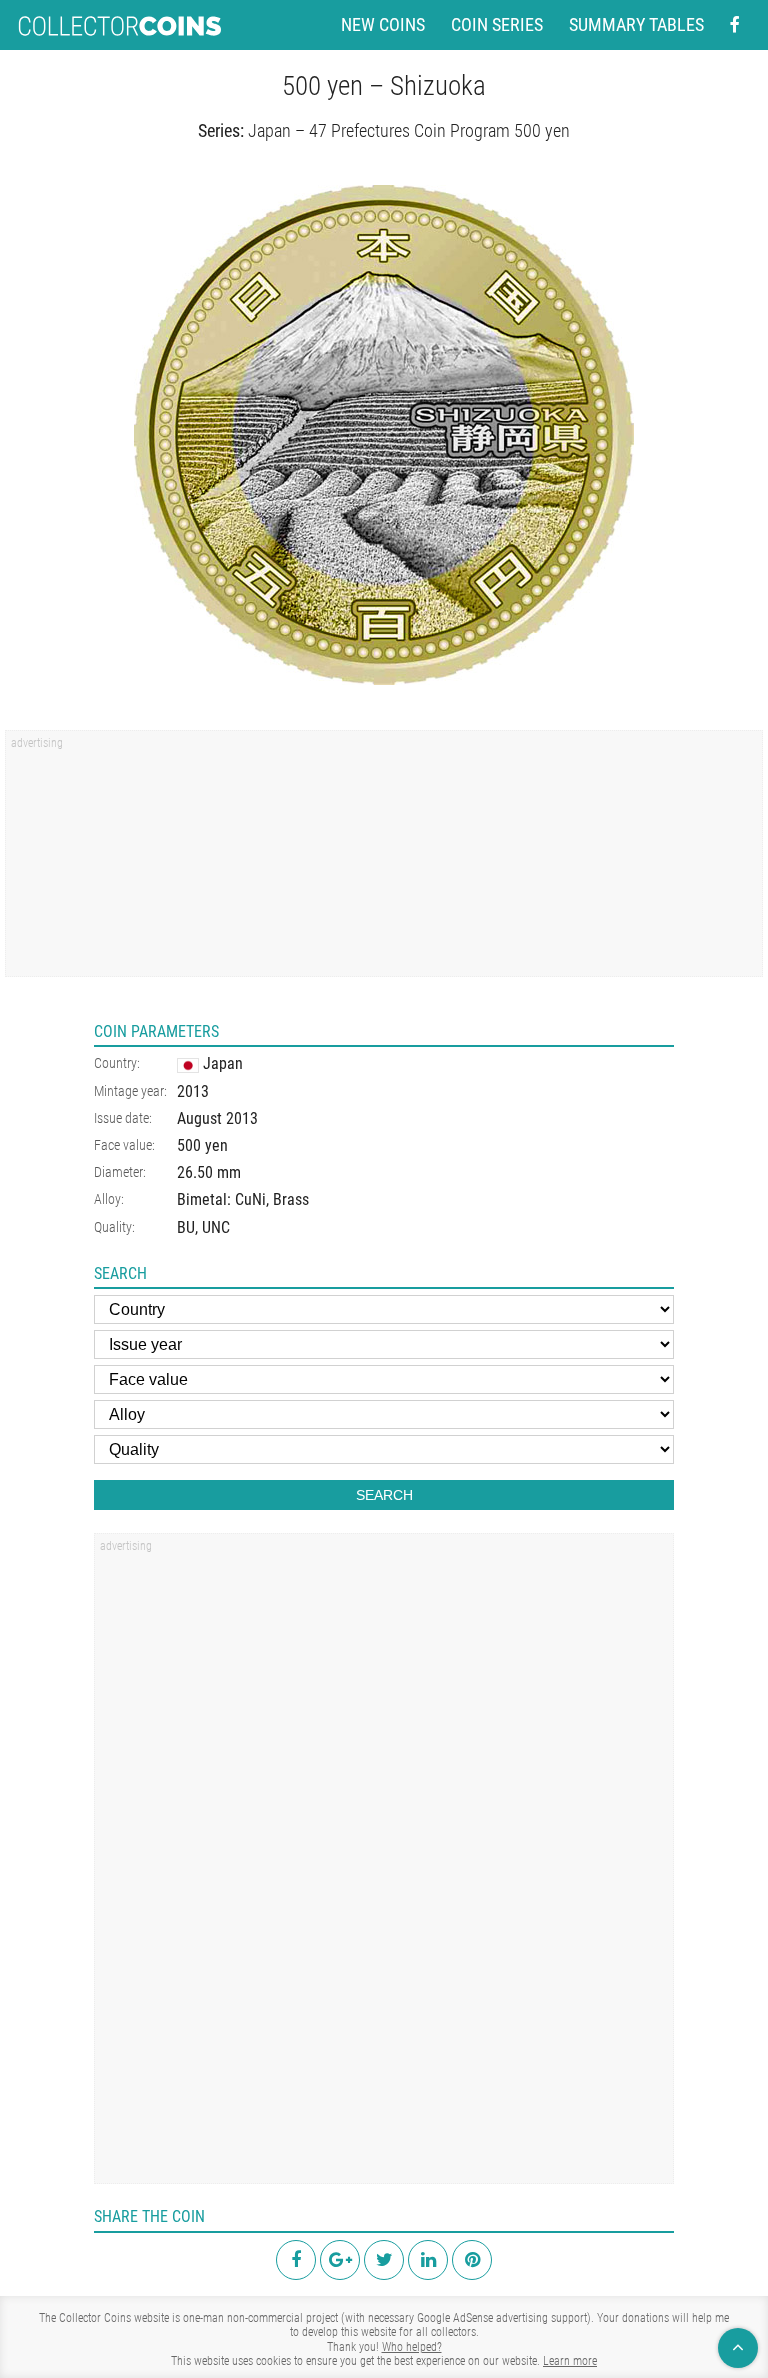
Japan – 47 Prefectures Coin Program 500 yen (409, 130)
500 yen (202, 1145)
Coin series (497, 25)
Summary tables (636, 25)
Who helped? (412, 2347)
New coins (383, 25)
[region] (384, 860)
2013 (193, 1091)
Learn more (570, 2361)
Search (384, 1495)
